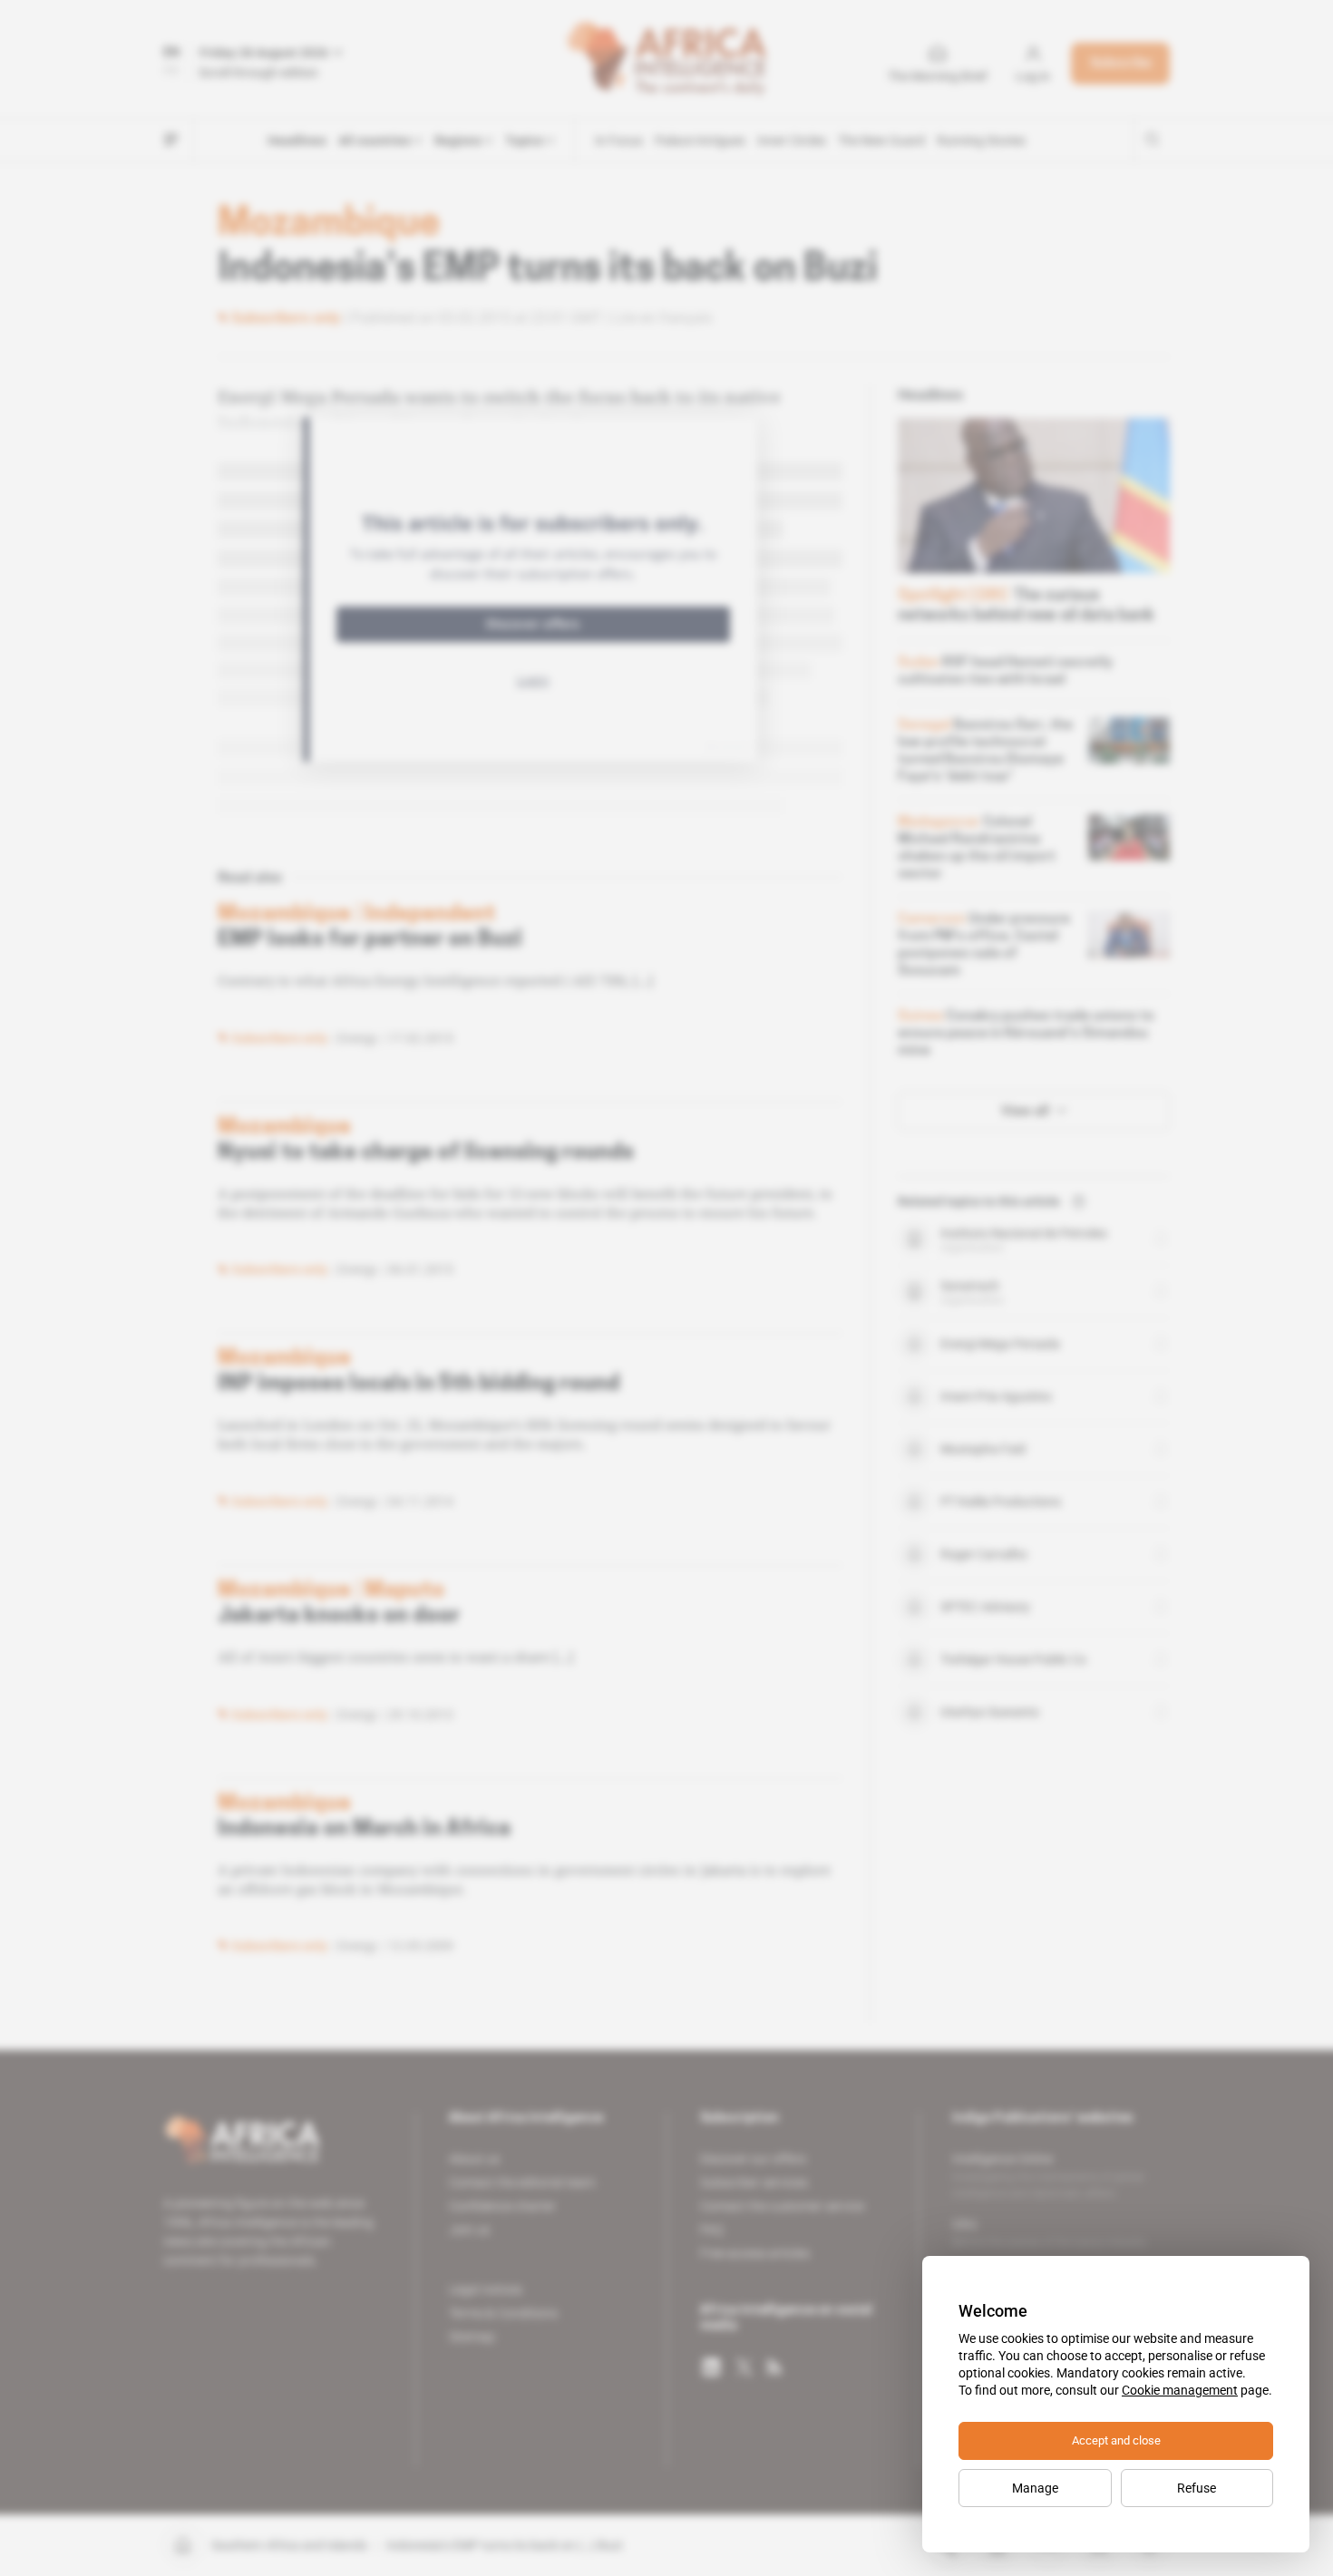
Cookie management (1180, 2390)
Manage (1035, 2488)
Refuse (1197, 2488)
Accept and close (1116, 2440)
